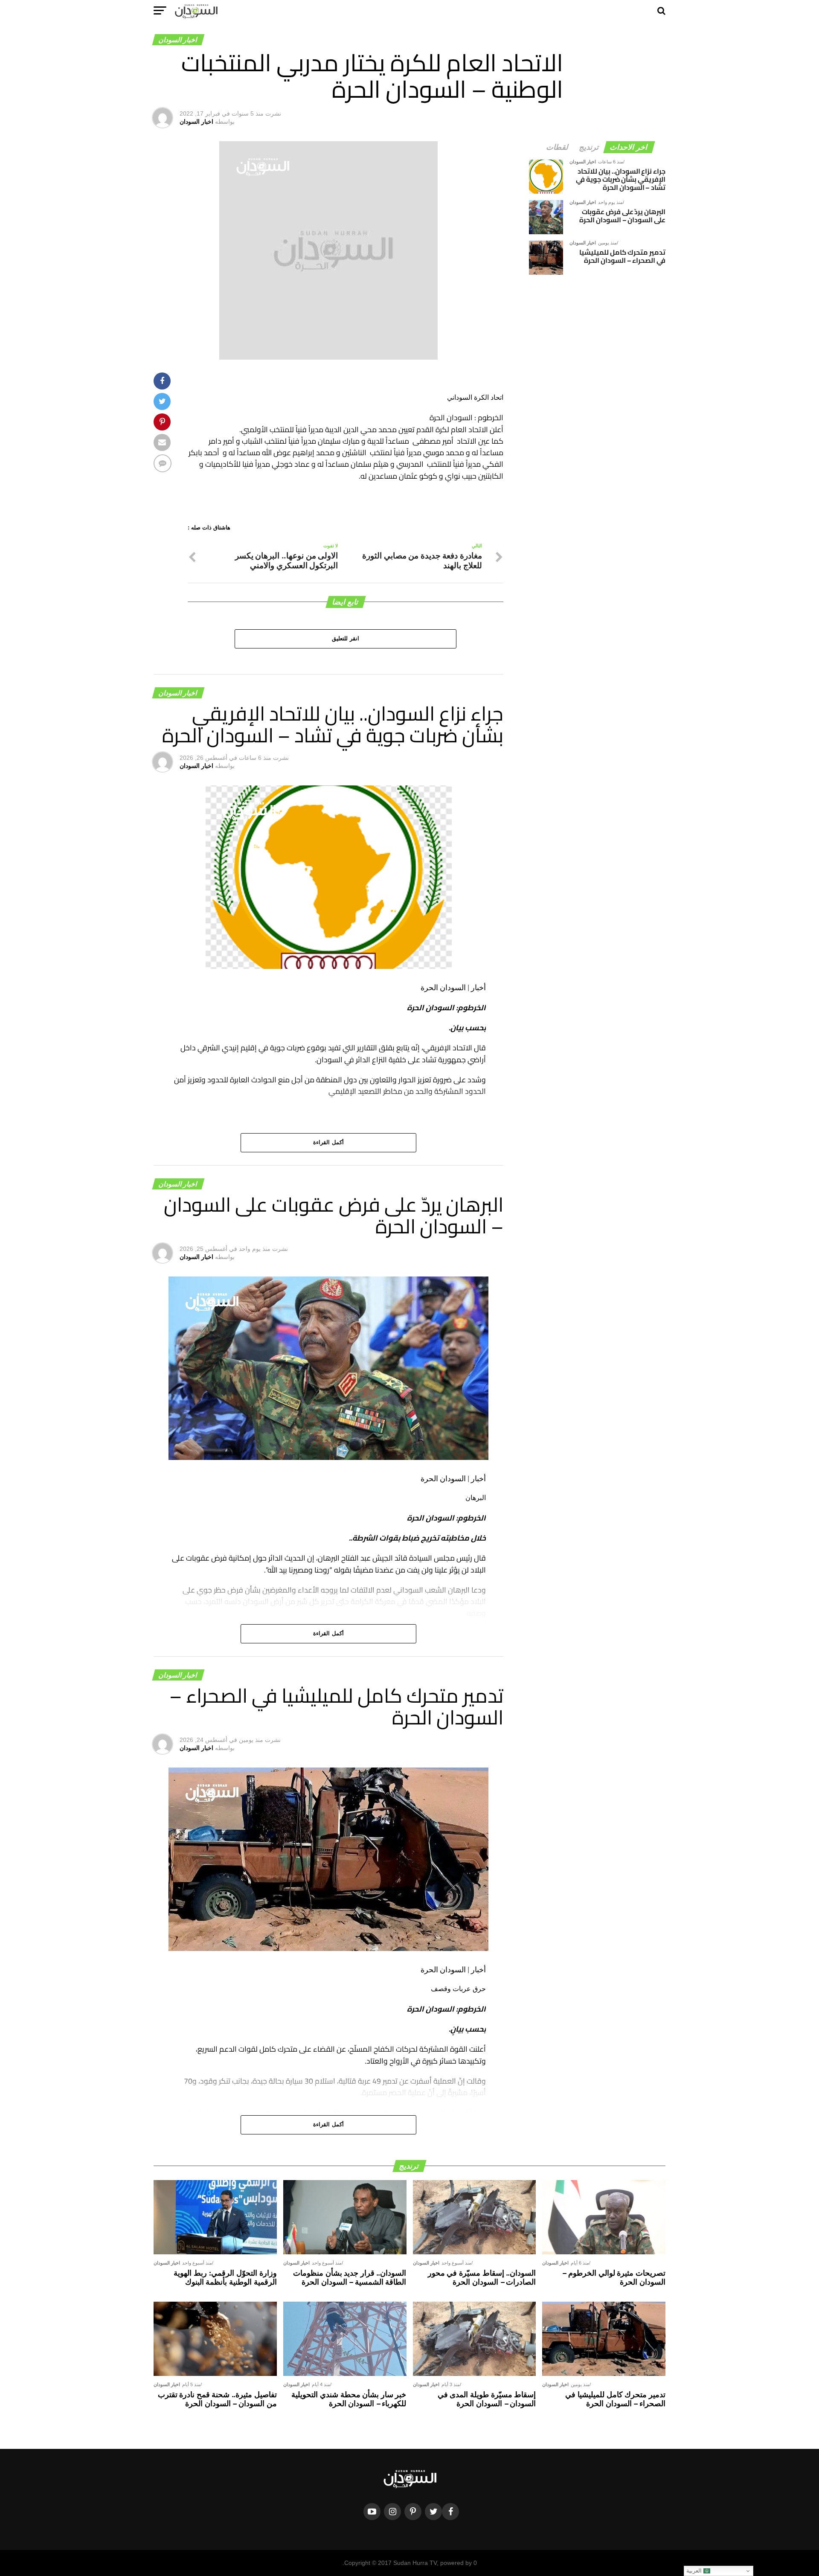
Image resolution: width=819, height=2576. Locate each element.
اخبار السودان (196, 122)
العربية (695, 2571)
